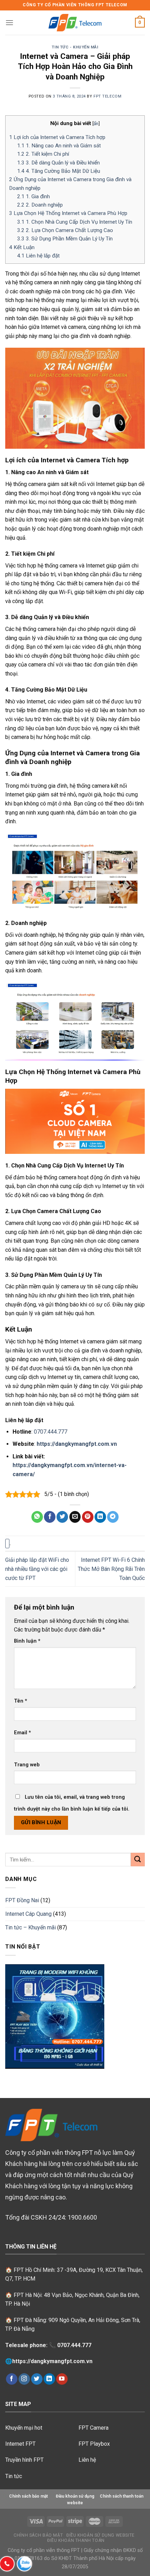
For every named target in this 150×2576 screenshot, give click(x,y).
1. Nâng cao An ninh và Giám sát (59, 146)
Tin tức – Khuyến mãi (31, 1927)
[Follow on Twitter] (37, 2379)
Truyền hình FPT (24, 2460)
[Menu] (9, 22)
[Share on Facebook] (50, 1517)
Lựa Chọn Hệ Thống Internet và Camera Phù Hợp (68, 213)
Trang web (27, 1765)
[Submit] (138, 1860)
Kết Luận (22, 247)
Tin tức (14, 2476)
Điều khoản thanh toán (76, 2540)
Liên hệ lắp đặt (38, 256)
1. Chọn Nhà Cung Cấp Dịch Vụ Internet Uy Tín (75, 222)
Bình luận (27, 1641)
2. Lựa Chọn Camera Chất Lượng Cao (65, 230)
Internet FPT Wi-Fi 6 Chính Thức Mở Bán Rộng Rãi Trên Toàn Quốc (111, 1569)
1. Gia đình (33, 196)
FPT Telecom (107, 96)
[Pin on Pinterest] (88, 1517)
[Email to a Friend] (75, 1517)
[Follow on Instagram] (24, 2379)
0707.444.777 (51, 1432)
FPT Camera (93, 2428)
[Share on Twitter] (62, 1517)
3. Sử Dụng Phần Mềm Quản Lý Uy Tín (65, 239)
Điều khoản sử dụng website (100, 2535)
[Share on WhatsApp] (37, 1517)
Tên (21, 1701)
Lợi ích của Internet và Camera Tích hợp (57, 137)
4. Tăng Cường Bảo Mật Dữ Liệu (59, 171)
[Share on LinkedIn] (100, 1517)
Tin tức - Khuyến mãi (75, 47)
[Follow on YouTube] (62, 2379)
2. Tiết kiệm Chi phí (43, 154)
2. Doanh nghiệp (40, 205)
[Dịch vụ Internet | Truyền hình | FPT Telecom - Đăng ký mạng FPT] (75, 23)
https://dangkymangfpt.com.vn (52, 2361)
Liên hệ (87, 2460)
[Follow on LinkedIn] (49, 2379)
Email (22, 1733)
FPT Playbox (94, 2444)
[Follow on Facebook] (12, 2379)
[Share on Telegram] (113, 1517)
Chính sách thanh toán (122, 2496)
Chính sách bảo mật (38, 2535)
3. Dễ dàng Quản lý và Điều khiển (58, 163)
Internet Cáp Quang (28, 1914)
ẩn (96, 123)
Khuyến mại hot (24, 2428)
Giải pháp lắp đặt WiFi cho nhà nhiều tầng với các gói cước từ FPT (37, 1569)
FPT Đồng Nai (22, 1900)
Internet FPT (20, 2444)
